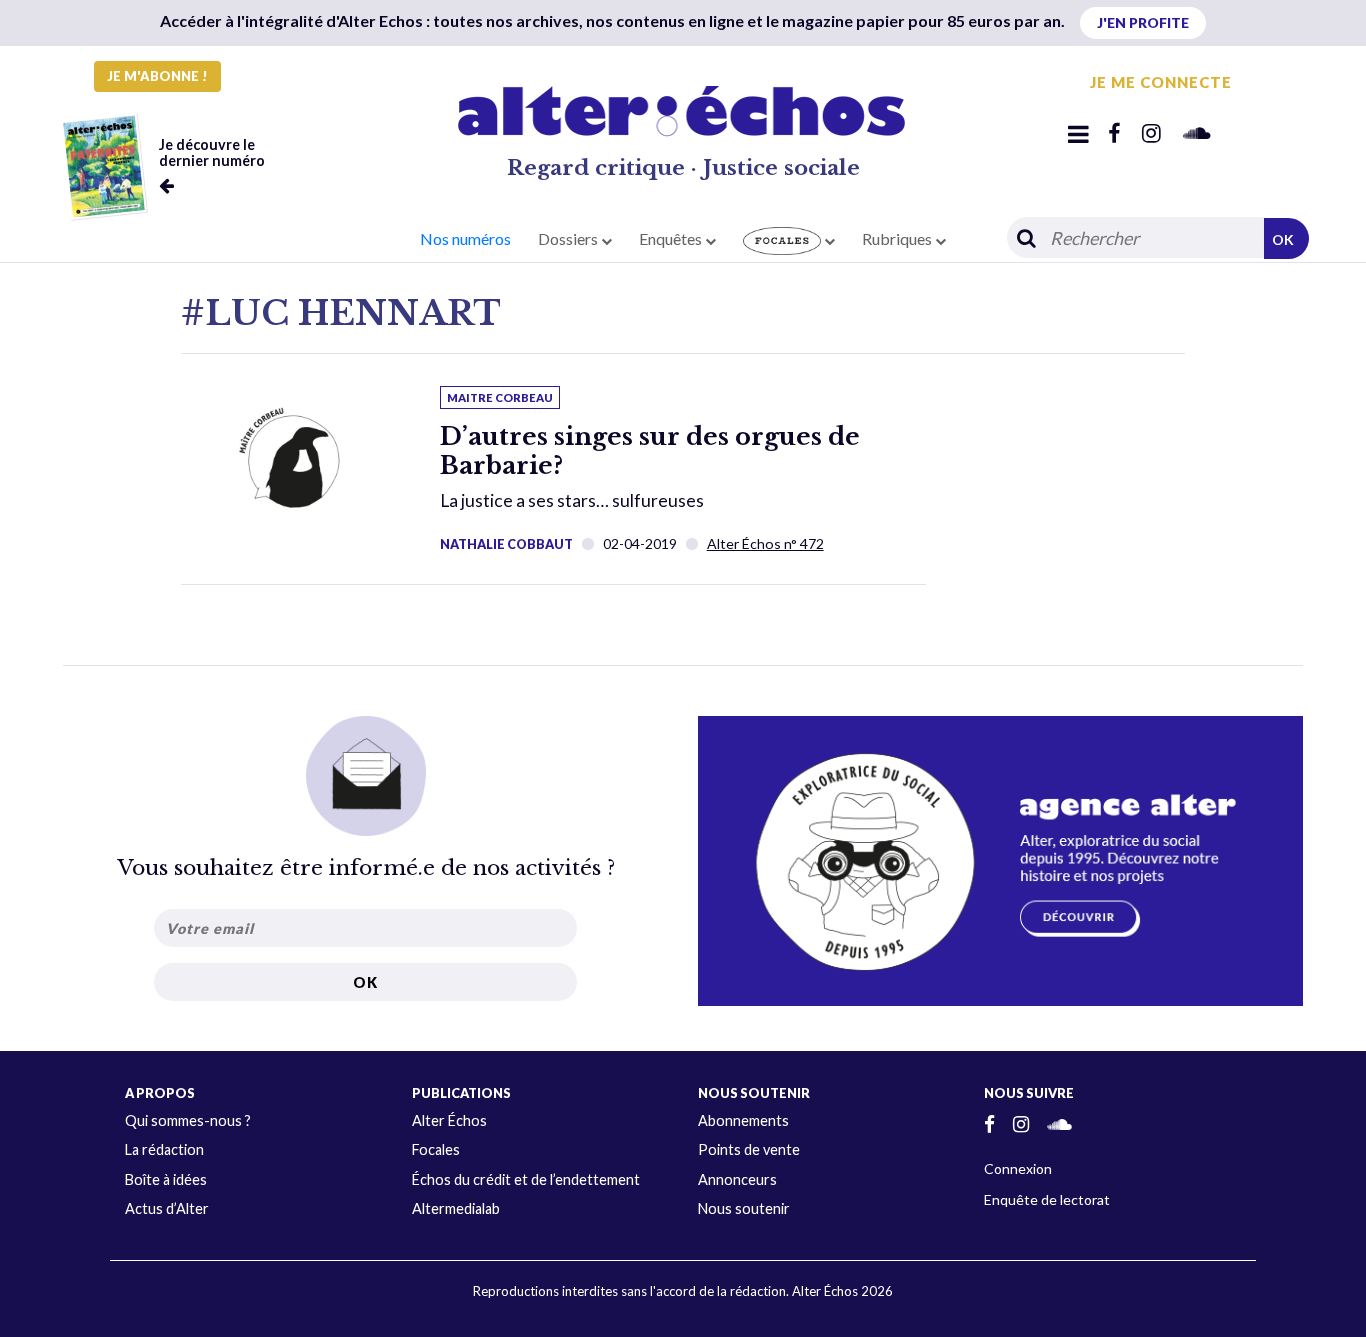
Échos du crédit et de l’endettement (526, 1179)
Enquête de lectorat (1047, 1199)
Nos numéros (465, 238)
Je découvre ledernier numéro (212, 152)
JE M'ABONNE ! (157, 76)
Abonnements (743, 1120)
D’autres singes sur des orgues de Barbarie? (650, 451)
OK (1283, 239)
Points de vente (749, 1149)
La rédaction (164, 1149)
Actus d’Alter (167, 1208)
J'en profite (1143, 22)
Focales (436, 1149)
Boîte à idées (166, 1179)
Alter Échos (449, 1120)
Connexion (1018, 1168)
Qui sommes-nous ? (188, 1120)
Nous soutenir (744, 1208)
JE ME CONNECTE (1161, 82)
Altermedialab (456, 1208)
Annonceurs (737, 1179)
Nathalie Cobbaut (506, 544)
